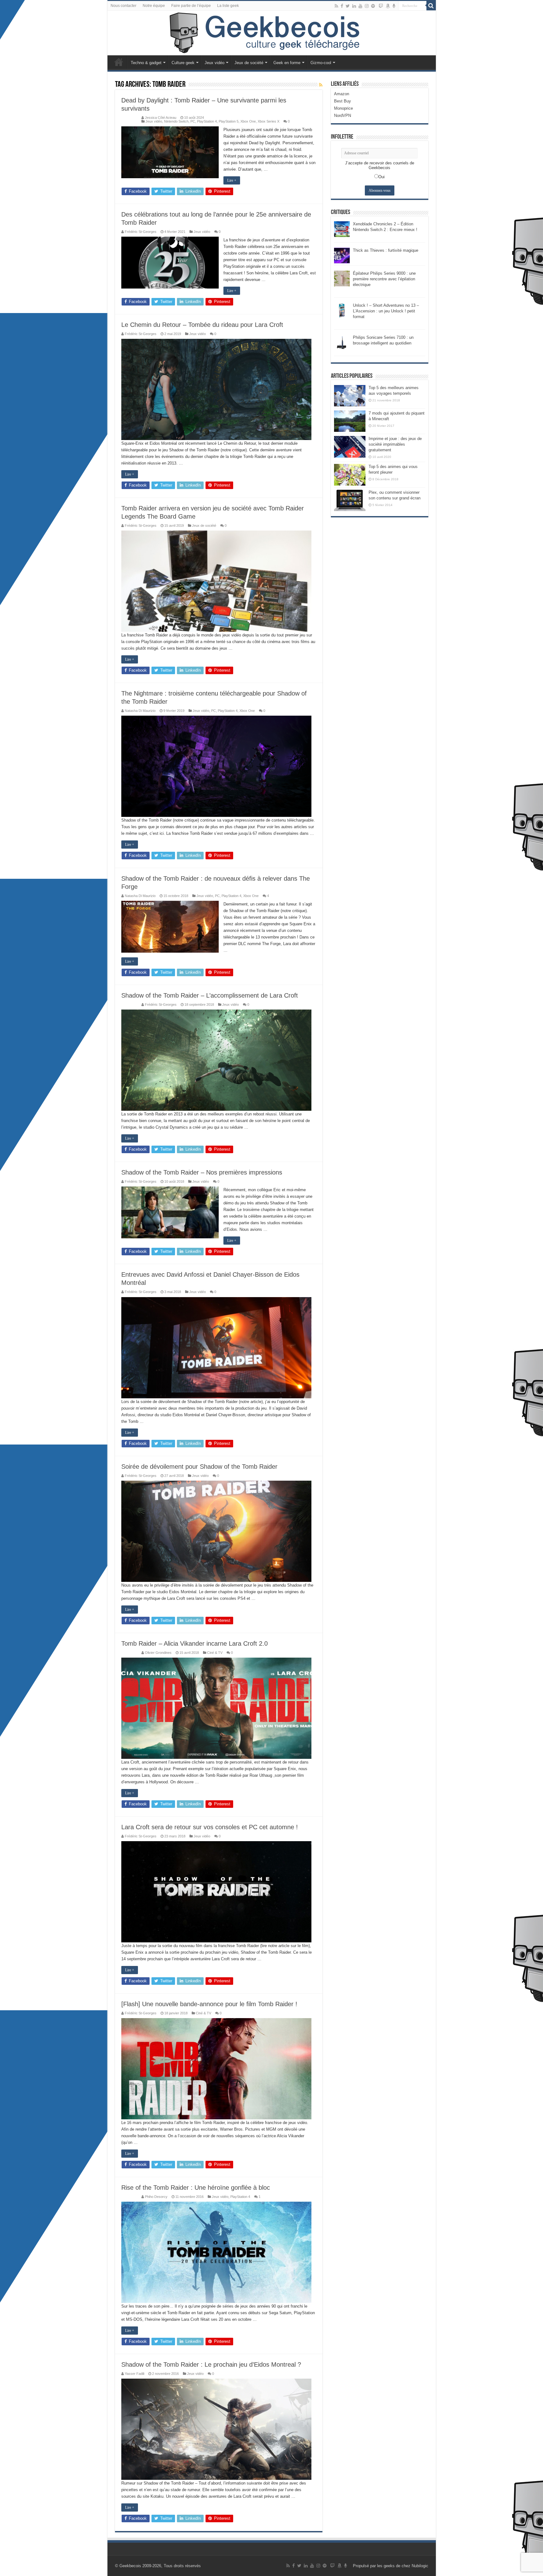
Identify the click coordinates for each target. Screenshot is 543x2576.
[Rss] (336, 6)
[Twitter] (348, 6)
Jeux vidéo (214, 63)
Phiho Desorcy (156, 2197)
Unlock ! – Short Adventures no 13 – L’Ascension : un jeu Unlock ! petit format (386, 311)
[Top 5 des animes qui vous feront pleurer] (350, 475)
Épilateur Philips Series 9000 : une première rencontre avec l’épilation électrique (384, 279)
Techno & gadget (146, 63)
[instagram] (367, 6)
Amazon (342, 94)
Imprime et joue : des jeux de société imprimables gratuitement (395, 444)
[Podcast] (394, 6)
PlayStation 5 (229, 121)
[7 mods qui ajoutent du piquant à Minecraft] (350, 421)
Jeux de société (249, 63)
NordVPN (343, 116)
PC (193, 121)
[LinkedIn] (354, 6)
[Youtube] (360, 6)
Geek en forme (287, 63)
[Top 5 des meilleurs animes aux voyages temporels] (350, 396)
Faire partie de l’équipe (191, 6)
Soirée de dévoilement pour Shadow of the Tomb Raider (199, 1467)
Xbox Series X (269, 121)
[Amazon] (388, 6)
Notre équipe (154, 6)
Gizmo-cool (321, 63)
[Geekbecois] (272, 33)
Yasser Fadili (134, 2374)
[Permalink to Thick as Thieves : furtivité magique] (342, 255)
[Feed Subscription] (321, 85)
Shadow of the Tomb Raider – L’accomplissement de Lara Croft (210, 995)
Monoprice (343, 108)
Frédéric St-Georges (141, 232)
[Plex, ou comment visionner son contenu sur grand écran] (350, 500)
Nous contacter (123, 6)
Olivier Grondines (158, 1653)
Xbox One (248, 121)
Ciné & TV (215, 1653)
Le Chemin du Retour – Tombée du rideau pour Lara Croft (202, 325)
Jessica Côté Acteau (161, 118)
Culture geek (183, 63)
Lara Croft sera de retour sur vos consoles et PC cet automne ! (210, 1827)
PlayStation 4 (207, 121)
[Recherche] (431, 6)
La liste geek (228, 6)
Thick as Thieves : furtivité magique (386, 250)
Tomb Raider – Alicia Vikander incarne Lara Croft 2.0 (195, 1643)
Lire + (232, 180)
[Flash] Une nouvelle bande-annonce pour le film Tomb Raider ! (209, 2004)
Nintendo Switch (176, 121)
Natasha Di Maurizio (140, 711)
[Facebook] (342, 6)
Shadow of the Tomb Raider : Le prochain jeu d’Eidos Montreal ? (211, 2364)
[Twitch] (381, 6)
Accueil (119, 62)
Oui (381, 177)
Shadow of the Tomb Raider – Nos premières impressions (202, 1172)
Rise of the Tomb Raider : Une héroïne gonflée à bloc (196, 2188)
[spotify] (373, 6)
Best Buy (343, 101)
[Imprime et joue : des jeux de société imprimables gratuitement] (350, 447)
